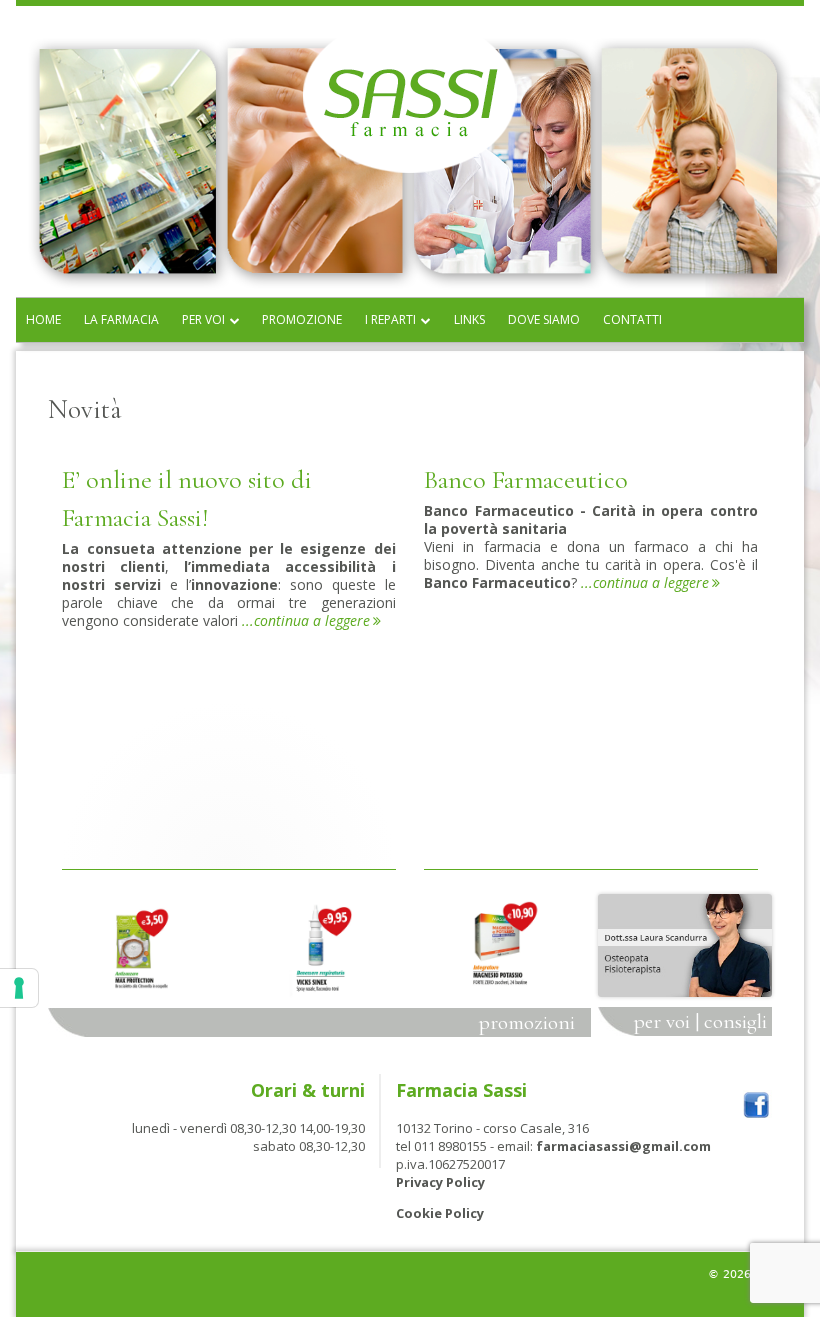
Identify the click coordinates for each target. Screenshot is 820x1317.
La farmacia (121, 319)
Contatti (632, 319)
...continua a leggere (311, 620)
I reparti (390, 319)
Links (469, 319)
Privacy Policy (440, 1182)
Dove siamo (544, 319)
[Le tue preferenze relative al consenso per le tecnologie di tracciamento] (19, 988)
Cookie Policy (440, 1213)
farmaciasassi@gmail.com (623, 1146)
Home (43, 319)
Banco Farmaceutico (526, 479)
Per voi (203, 319)
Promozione (302, 319)
